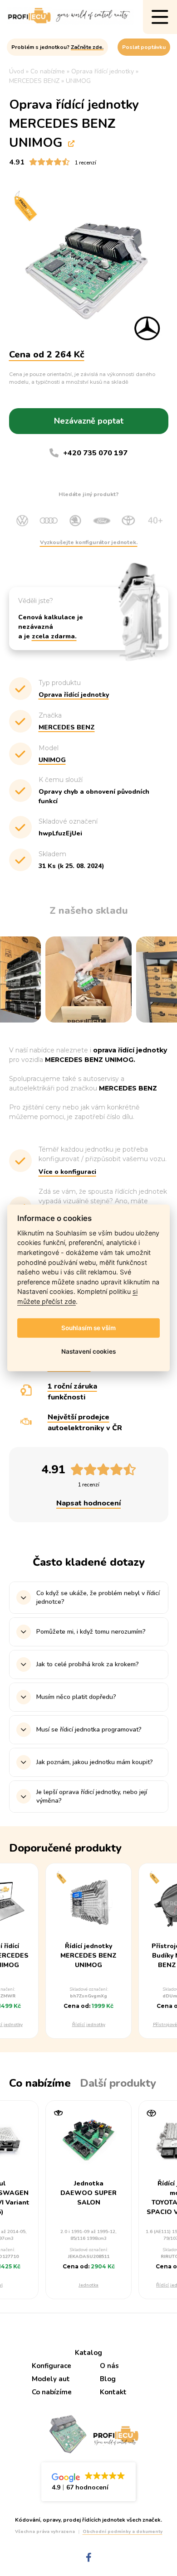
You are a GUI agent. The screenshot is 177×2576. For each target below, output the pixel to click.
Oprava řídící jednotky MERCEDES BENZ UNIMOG (74, 124)
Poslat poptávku (144, 47)
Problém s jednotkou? (57, 47)
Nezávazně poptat (89, 421)
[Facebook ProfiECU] (89, 2558)
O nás (109, 2366)
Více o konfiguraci (67, 1172)
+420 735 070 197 (95, 453)
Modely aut (51, 2379)
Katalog (88, 2353)
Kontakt (113, 2392)
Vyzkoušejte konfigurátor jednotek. (89, 542)
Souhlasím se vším (88, 1328)
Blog (108, 2379)
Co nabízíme (52, 2392)
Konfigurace (52, 2366)
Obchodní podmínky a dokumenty (123, 2532)
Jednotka (88, 2285)
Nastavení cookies (88, 1351)
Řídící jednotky (89, 2025)
